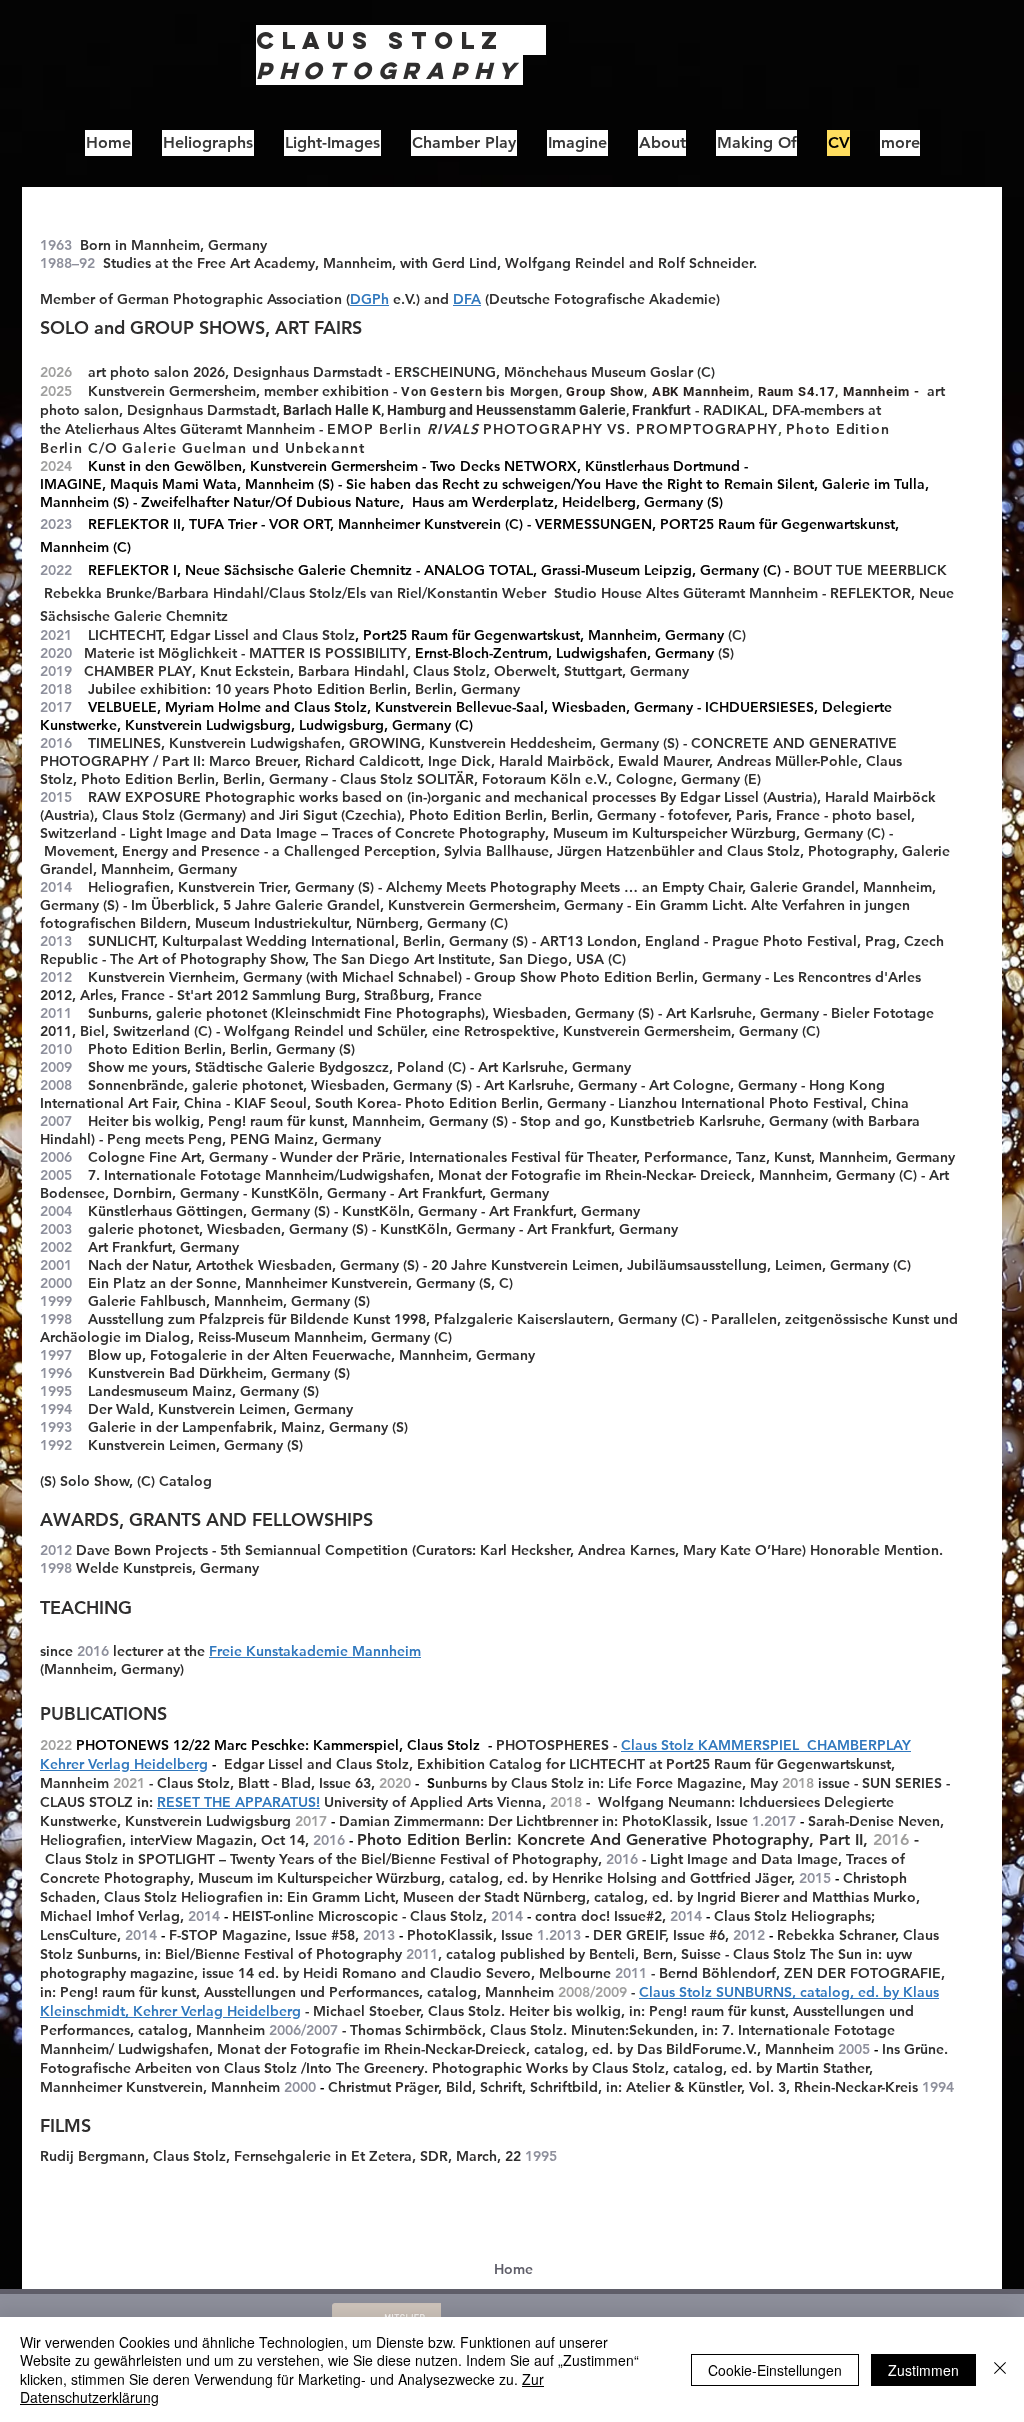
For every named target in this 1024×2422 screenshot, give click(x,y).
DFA (467, 299)
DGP (365, 299)
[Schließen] (1000, 2369)
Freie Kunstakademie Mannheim (315, 1651)
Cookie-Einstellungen (775, 2370)
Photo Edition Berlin (340, 689)
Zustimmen (923, 2370)
